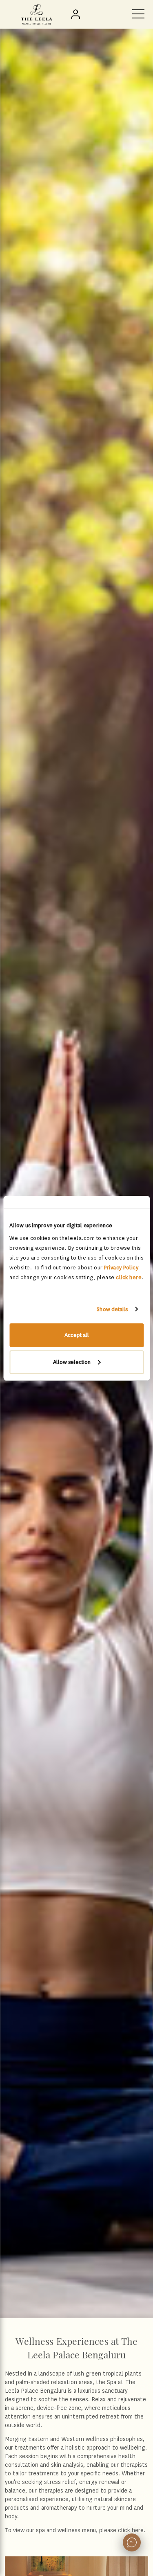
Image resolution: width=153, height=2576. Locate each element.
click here (129, 1277)
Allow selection (72, 1362)
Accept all (77, 1335)
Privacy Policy (121, 1268)
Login (77, 14)
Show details (112, 1309)
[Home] (37, 14)
